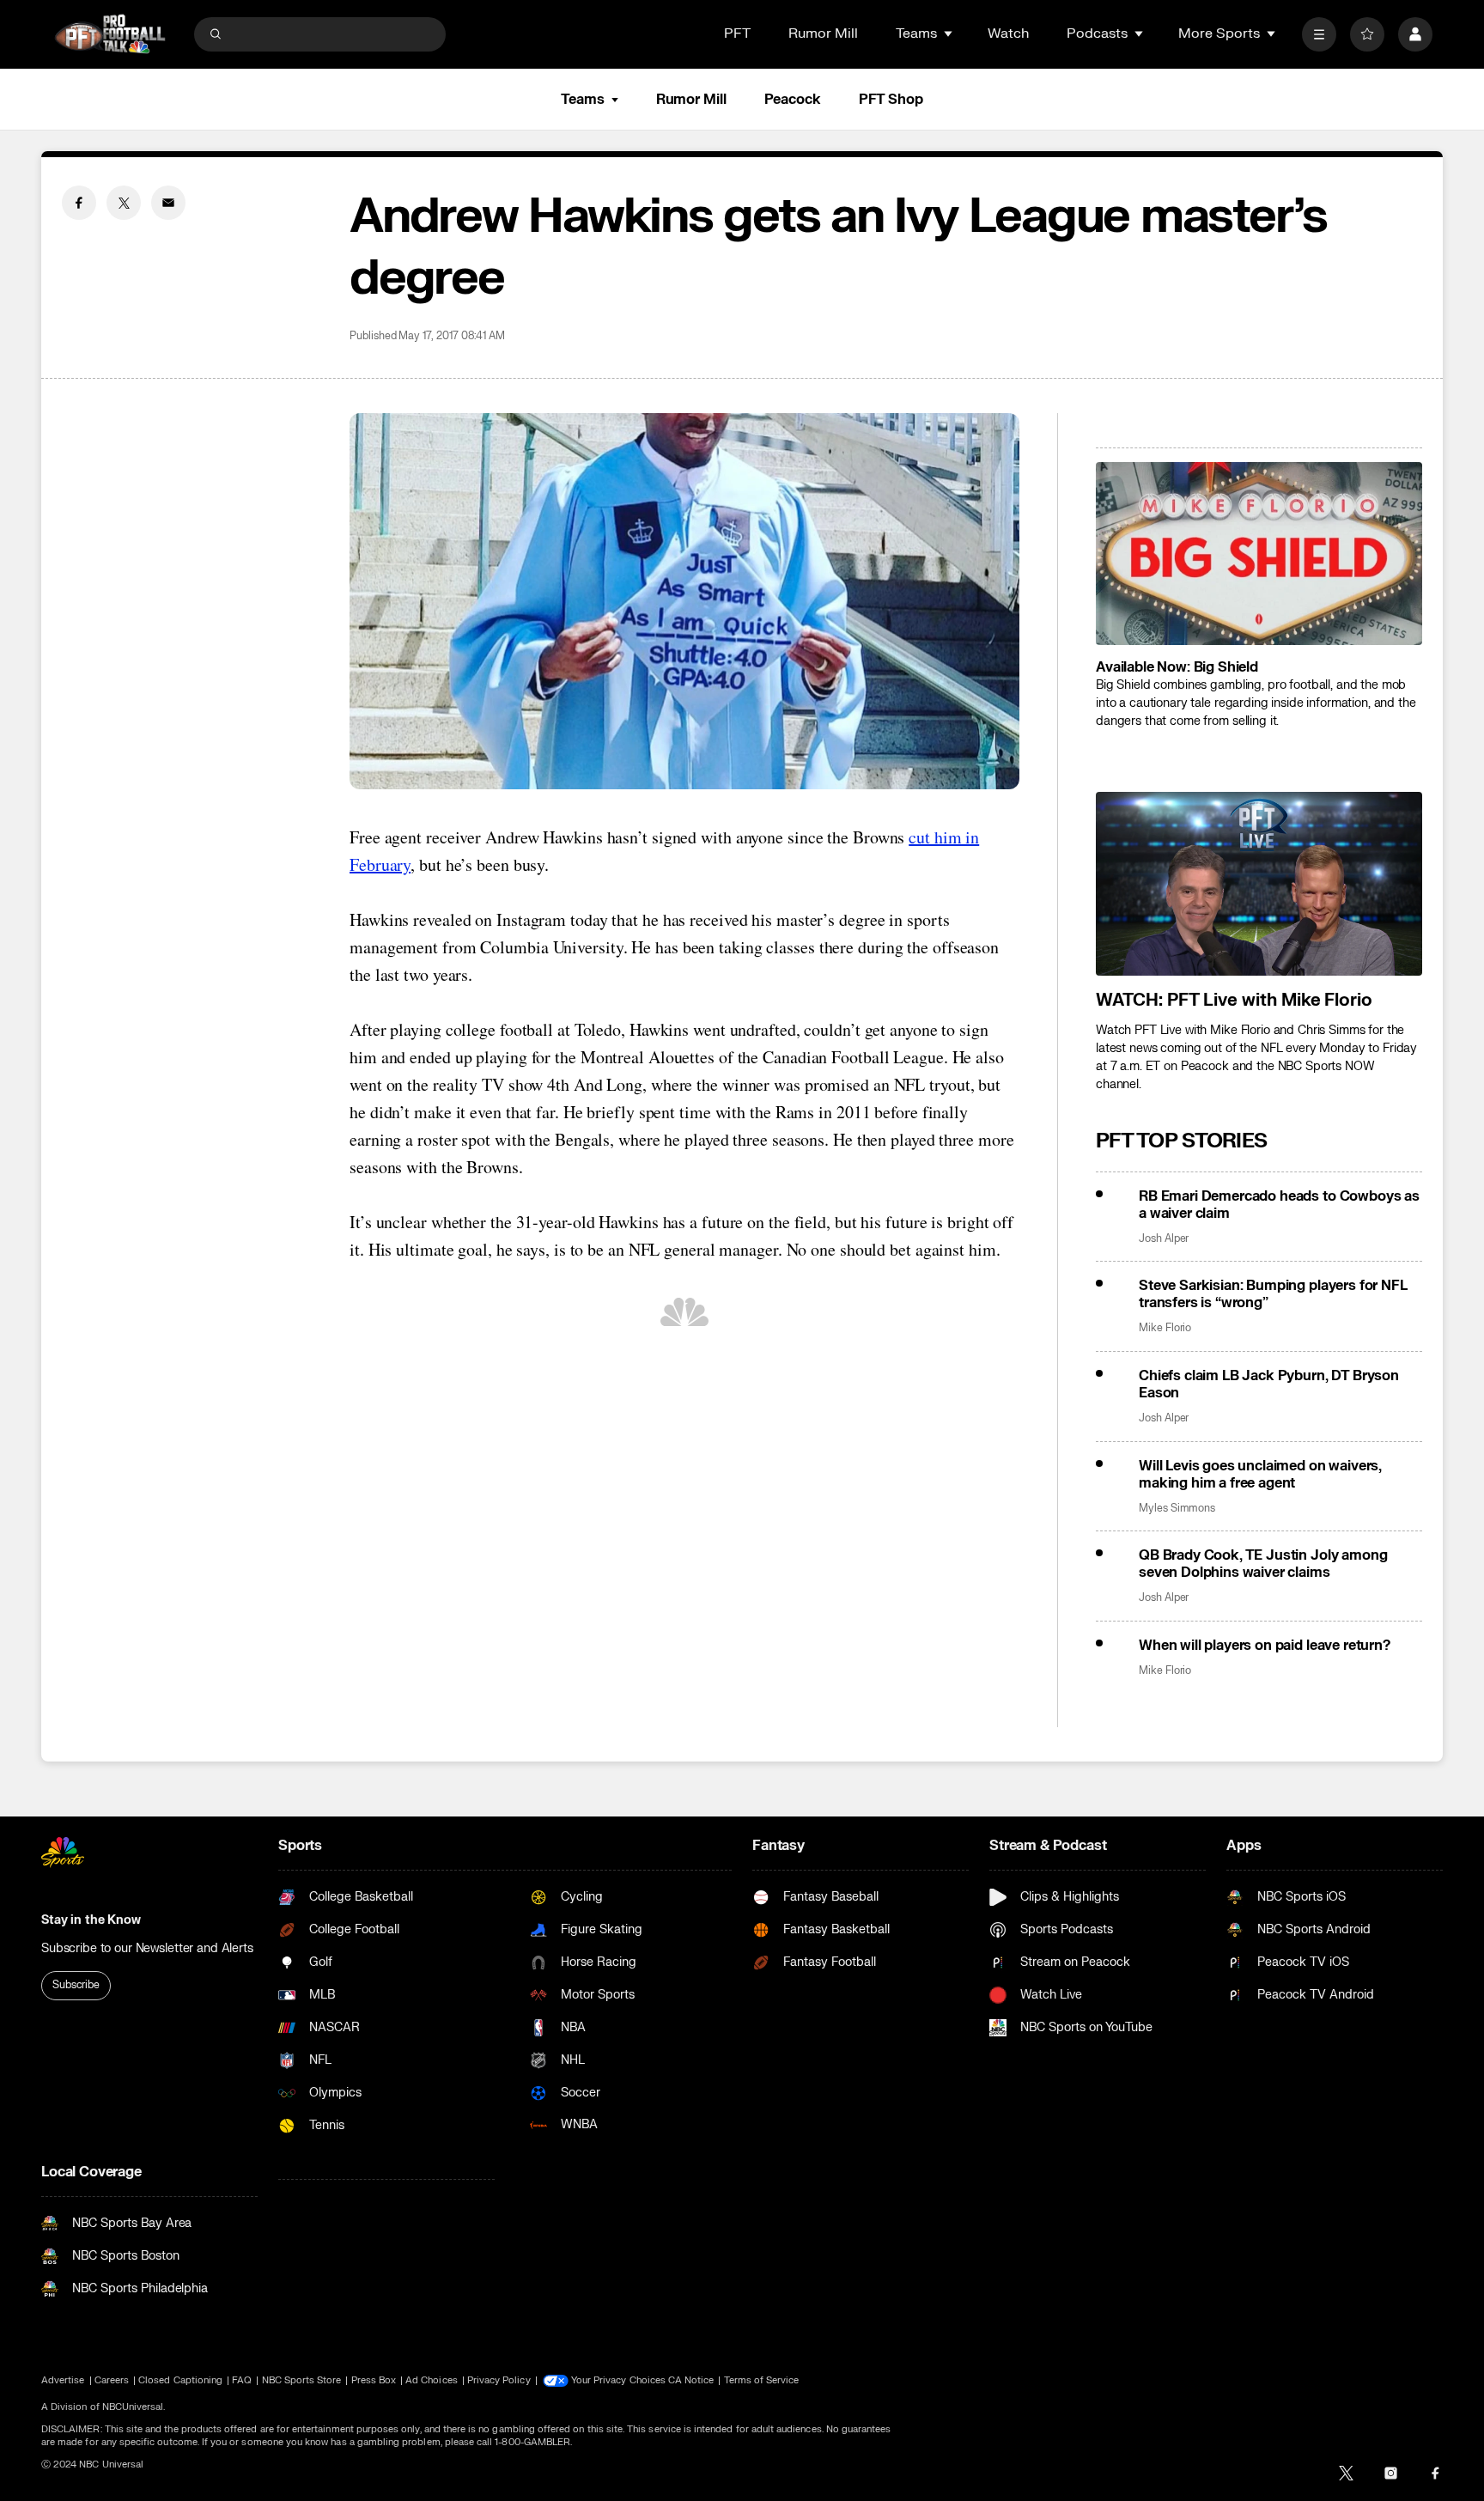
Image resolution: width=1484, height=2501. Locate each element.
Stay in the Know (91, 1920)
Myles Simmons (1177, 1509)
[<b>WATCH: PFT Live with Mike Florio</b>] (1259, 884)
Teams (582, 100)
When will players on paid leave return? (1265, 1646)
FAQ (242, 2380)
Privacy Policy (499, 2380)
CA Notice (691, 2380)
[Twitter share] (124, 203)
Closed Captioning (180, 2380)
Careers (112, 2380)
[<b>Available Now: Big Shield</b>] (1259, 554)
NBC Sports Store (302, 2380)
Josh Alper (1164, 1239)
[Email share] (168, 203)
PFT (737, 33)
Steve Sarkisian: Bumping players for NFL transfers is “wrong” (1273, 1294)
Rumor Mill (823, 33)
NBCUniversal (133, 2407)
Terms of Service (762, 2380)
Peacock (793, 100)
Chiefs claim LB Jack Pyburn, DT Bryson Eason (1269, 1384)
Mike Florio (1165, 1328)
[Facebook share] (79, 203)
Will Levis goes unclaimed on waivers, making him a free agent (1260, 1475)
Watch (1008, 33)
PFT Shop (891, 100)
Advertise (63, 2380)
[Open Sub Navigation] (949, 33)
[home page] (110, 34)
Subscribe (76, 1985)
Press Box (374, 2380)
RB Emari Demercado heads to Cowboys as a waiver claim (1279, 1205)
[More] (1319, 34)
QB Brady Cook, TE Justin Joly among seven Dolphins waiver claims (1263, 1564)
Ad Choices (432, 2380)
